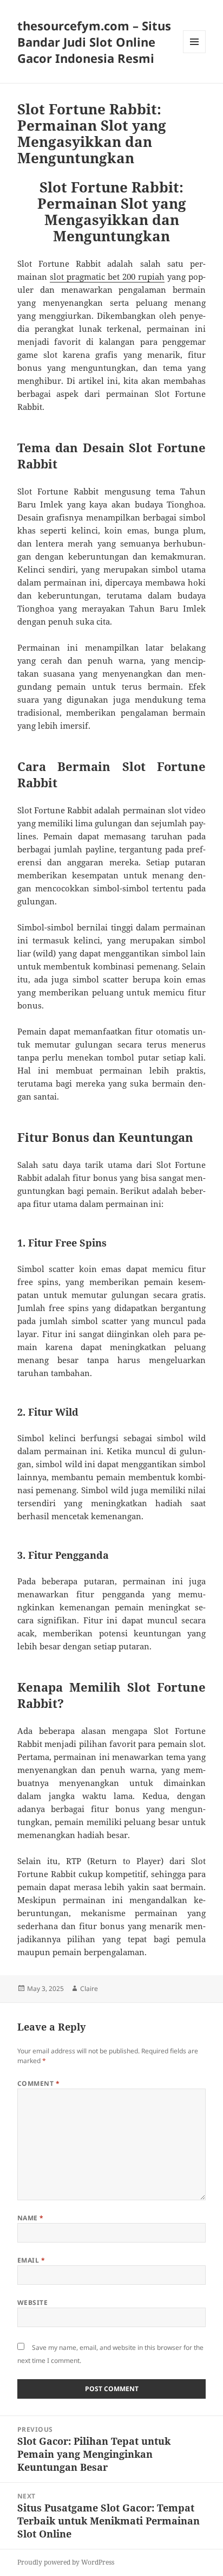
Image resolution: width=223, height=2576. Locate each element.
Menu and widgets (195, 53)
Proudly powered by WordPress (66, 2562)
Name (31, 2218)
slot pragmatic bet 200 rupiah (107, 277)
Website (32, 2302)
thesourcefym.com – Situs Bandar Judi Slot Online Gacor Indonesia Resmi (94, 42)
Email (31, 2260)
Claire (89, 1989)
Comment (38, 2083)
